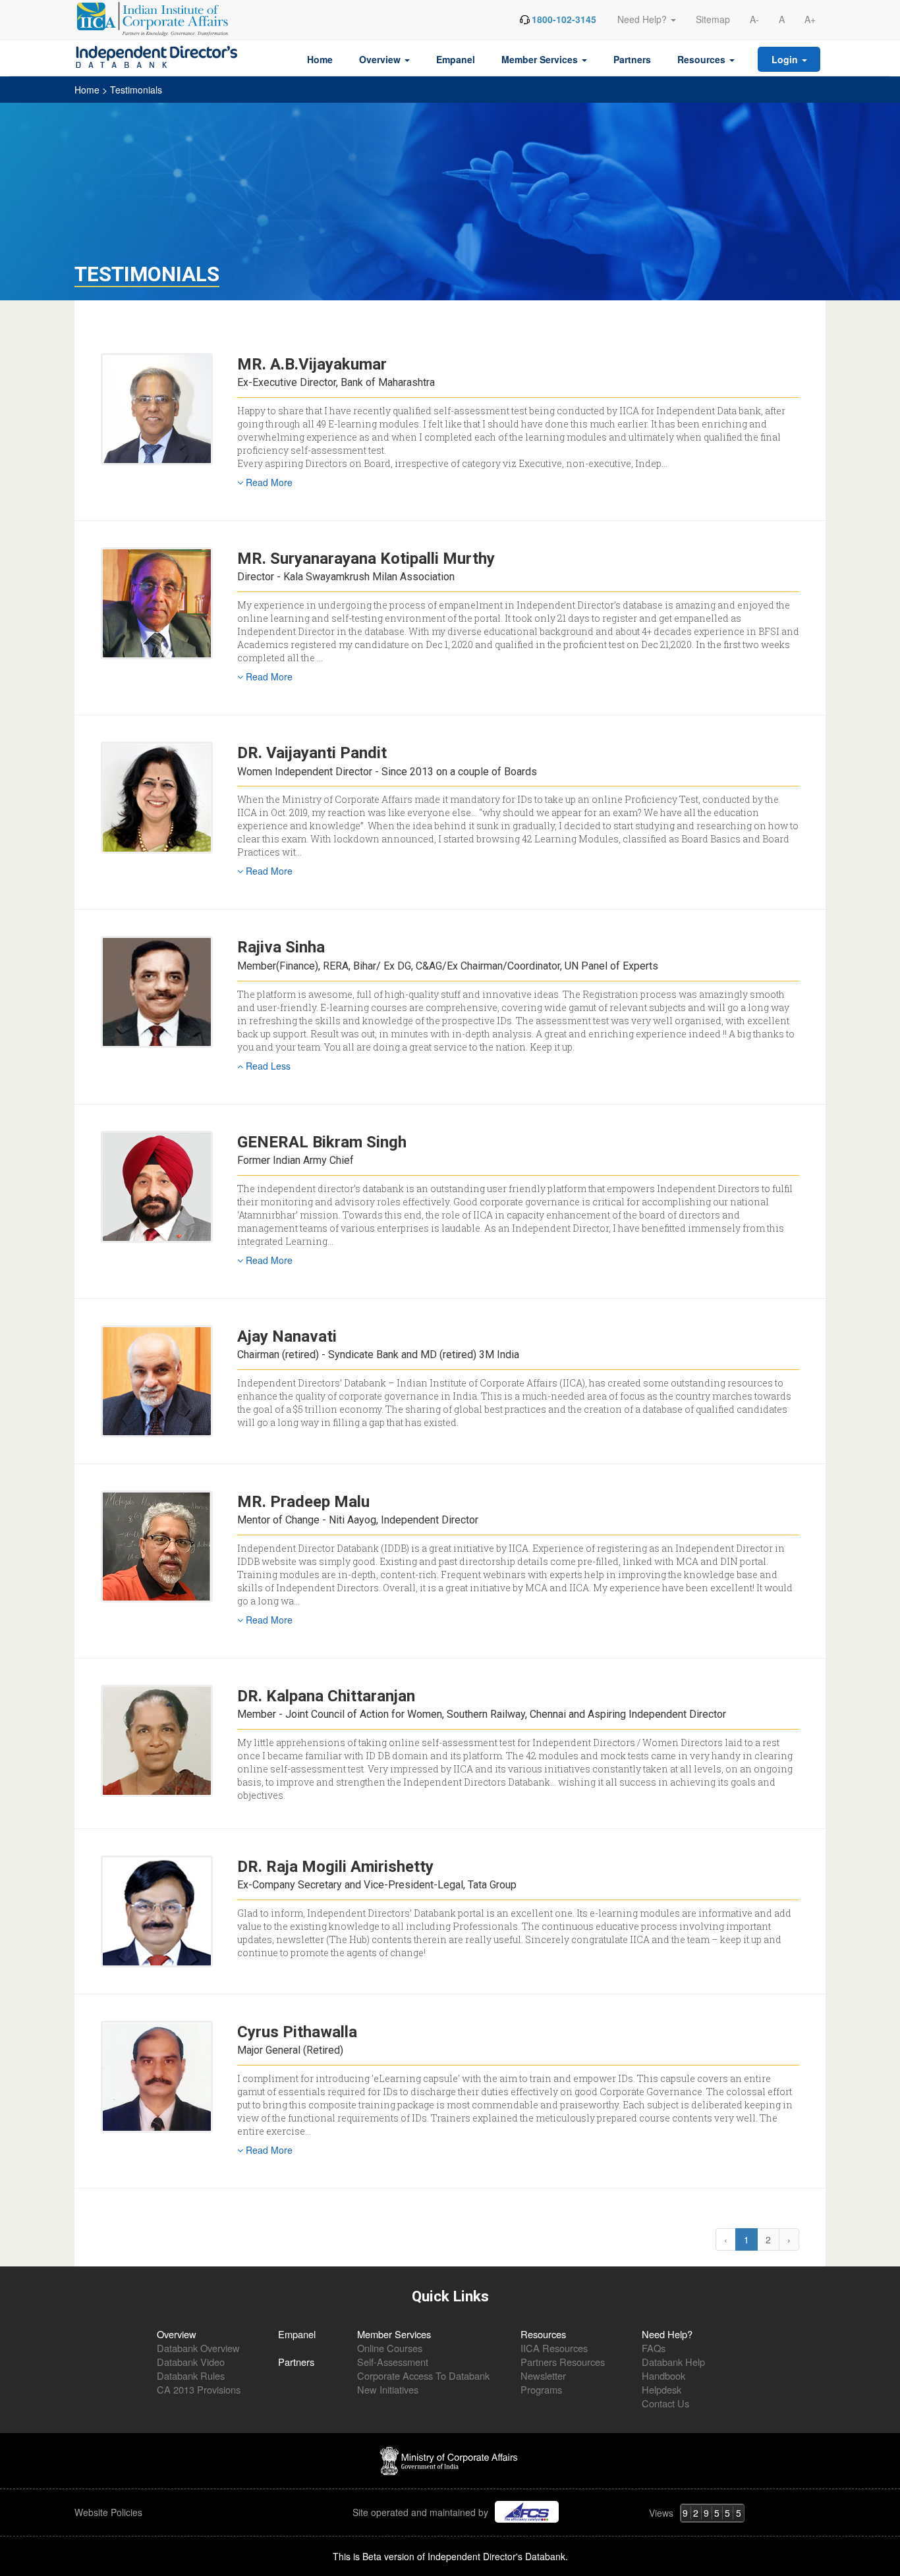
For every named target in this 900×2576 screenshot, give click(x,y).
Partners (632, 59)
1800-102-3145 (564, 19)
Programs (541, 2389)
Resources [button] (703, 59)
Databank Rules (191, 2375)
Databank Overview (198, 2348)
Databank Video (191, 2362)
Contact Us (665, 2403)
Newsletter (543, 2375)
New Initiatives (388, 2389)
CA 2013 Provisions (199, 2389)
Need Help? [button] (643, 19)
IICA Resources (554, 2348)
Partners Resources (563, 2362)
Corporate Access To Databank (423, 2375)
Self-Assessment (393, 2362)
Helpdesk (661, 2389)
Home (320, 59)
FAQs (654, 2348)
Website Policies (110, 2512)
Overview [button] (381, 59)
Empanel (456, 59)
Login (786, 59)
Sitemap (713, 19)
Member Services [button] (541, 59)
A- (754, 19)
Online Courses (390, 2348)
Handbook (663, 2375)
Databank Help (673, 2362)
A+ (810, 19)
